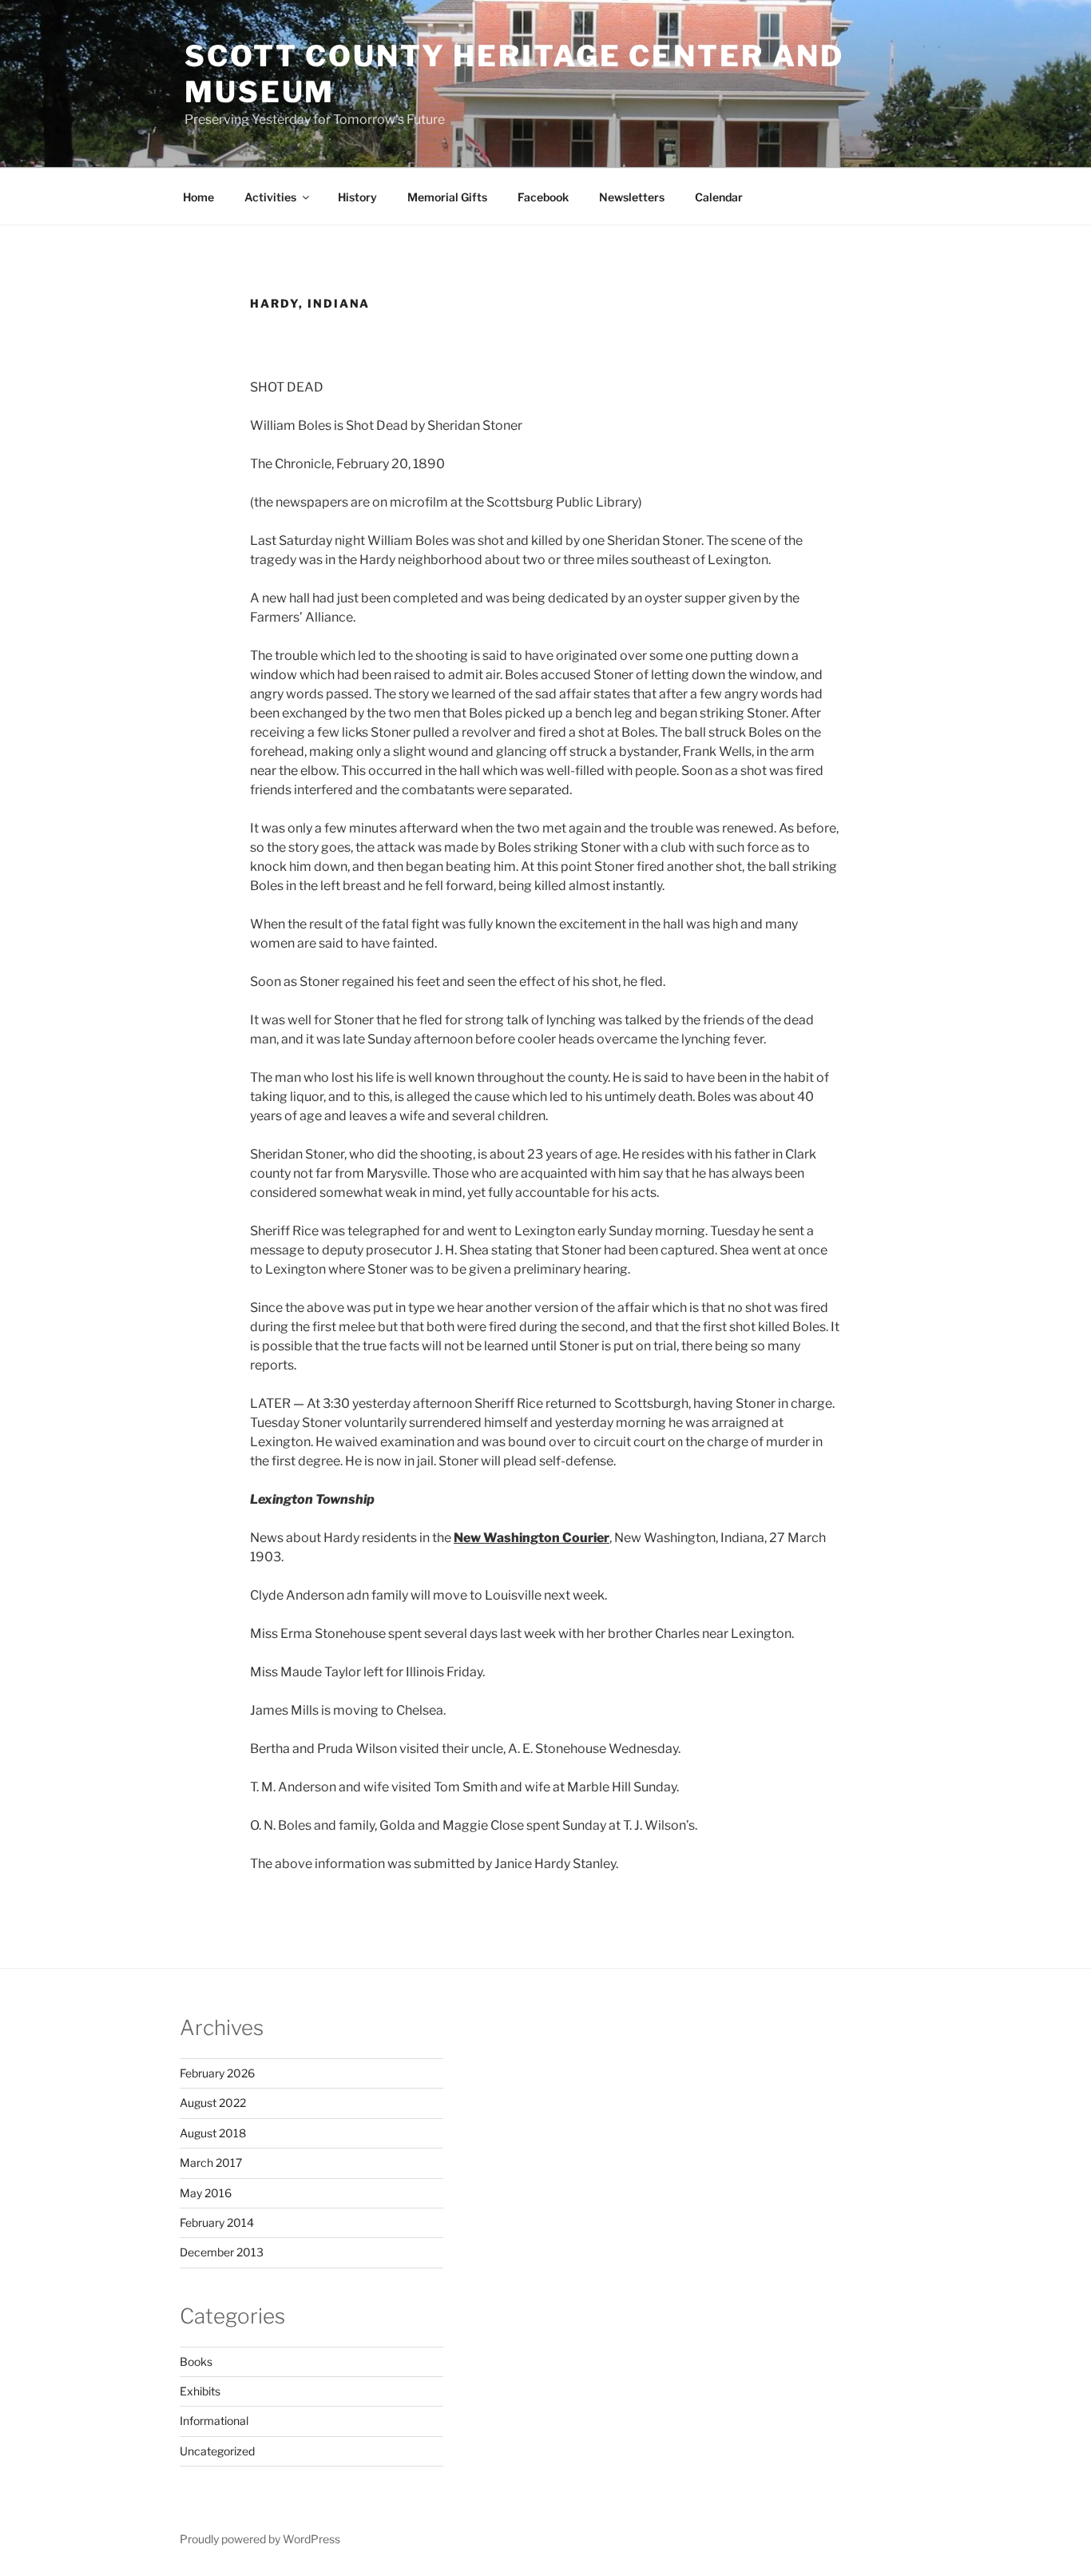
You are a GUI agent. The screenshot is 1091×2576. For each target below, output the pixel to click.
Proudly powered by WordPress (260, 2539)
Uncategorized (217, 2451)
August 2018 (213, 2133)
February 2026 (217, 2073)
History (357, 197)
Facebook (543, 197)
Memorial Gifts (447, 197)
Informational (214, 2421)
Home (198, 197)
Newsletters (632, 197)
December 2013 (222, 2252)
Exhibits (200, 2391)
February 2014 (217, 2222)
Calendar (719, 197)
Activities (270, 197)
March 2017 (211, 2163)
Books (196, 2361)
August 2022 (213, 2103)
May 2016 (206, 2193)
